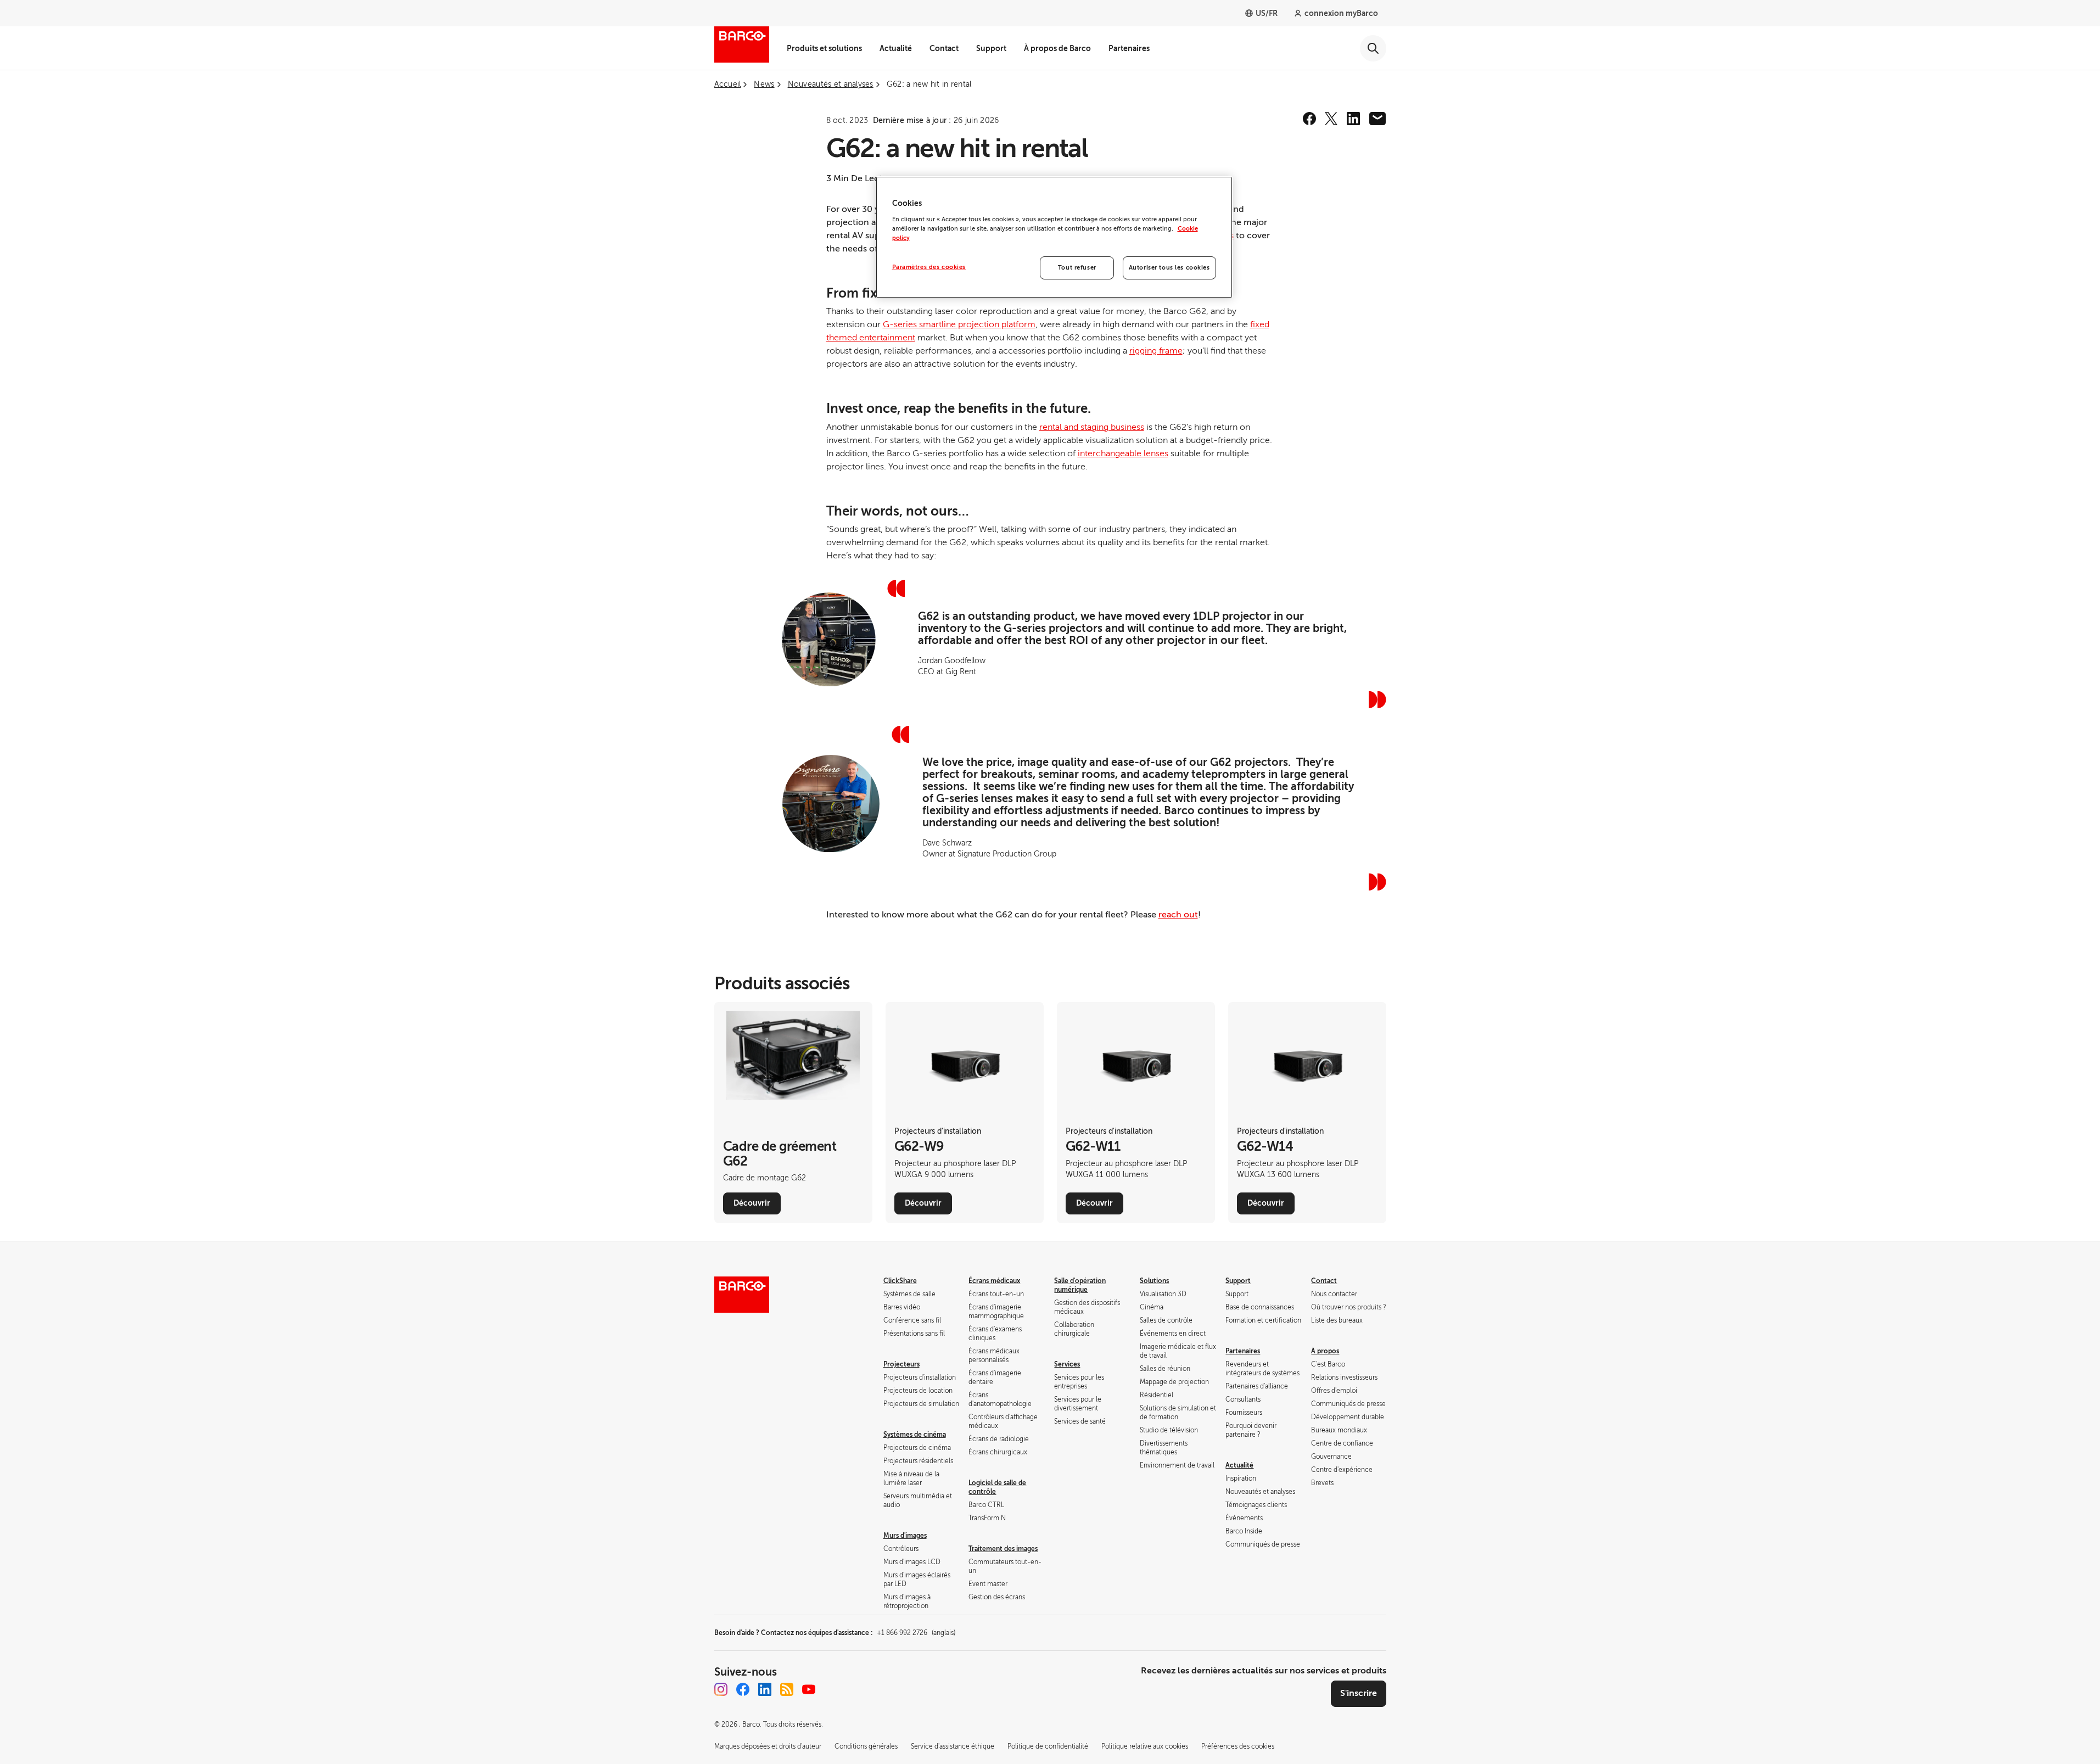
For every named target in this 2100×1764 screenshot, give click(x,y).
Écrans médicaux (994, 1281)
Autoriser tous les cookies (1169, 268)
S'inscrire (1359, 1693)
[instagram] (721, 1689)
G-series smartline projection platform (959, 324)
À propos (1325, 1351)
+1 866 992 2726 (916, 1633)
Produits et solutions (824, 48)
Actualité (896, 48)
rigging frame (1156, 351)
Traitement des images (1003, 1549)
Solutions (1154, 1281)
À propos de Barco (1057, 48)
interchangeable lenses (1123, 453)
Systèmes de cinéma (915, 1435)
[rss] (787, 1689)
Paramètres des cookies (929, 267)
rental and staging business (1092, 427)
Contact (944, 48)
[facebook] (1309, 119)
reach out (1178, 915)
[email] (1377, 119)
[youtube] (809, 1689)
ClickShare (900, 1281)
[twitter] (1331, 119)
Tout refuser (1077, 268)
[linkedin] (1353, 119)
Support (991, 48)
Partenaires (1129, 48)
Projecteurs (901, 1364)
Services (1067, 1364)
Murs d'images (905, 1536)
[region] (1054, 237)
